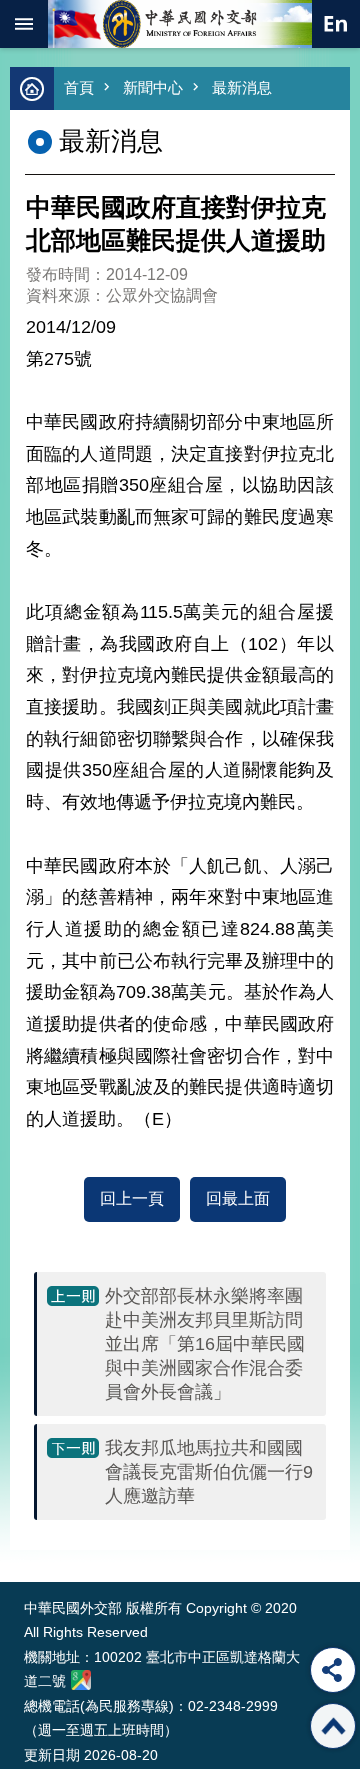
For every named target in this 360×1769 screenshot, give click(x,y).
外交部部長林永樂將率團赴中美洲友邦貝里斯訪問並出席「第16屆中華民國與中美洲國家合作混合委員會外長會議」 (205, 1344)
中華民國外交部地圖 (81, 1680)
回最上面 (238, 1198)
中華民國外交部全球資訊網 (180, 24)
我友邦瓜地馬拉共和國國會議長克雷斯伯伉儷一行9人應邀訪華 (209, 1472)
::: (28, 1544)
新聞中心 (153, 87)
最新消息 (242, 87)
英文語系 (336, 24)
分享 (333, 1670)
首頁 (79, 87)
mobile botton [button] (24, 24)
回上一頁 (132, 1198)
